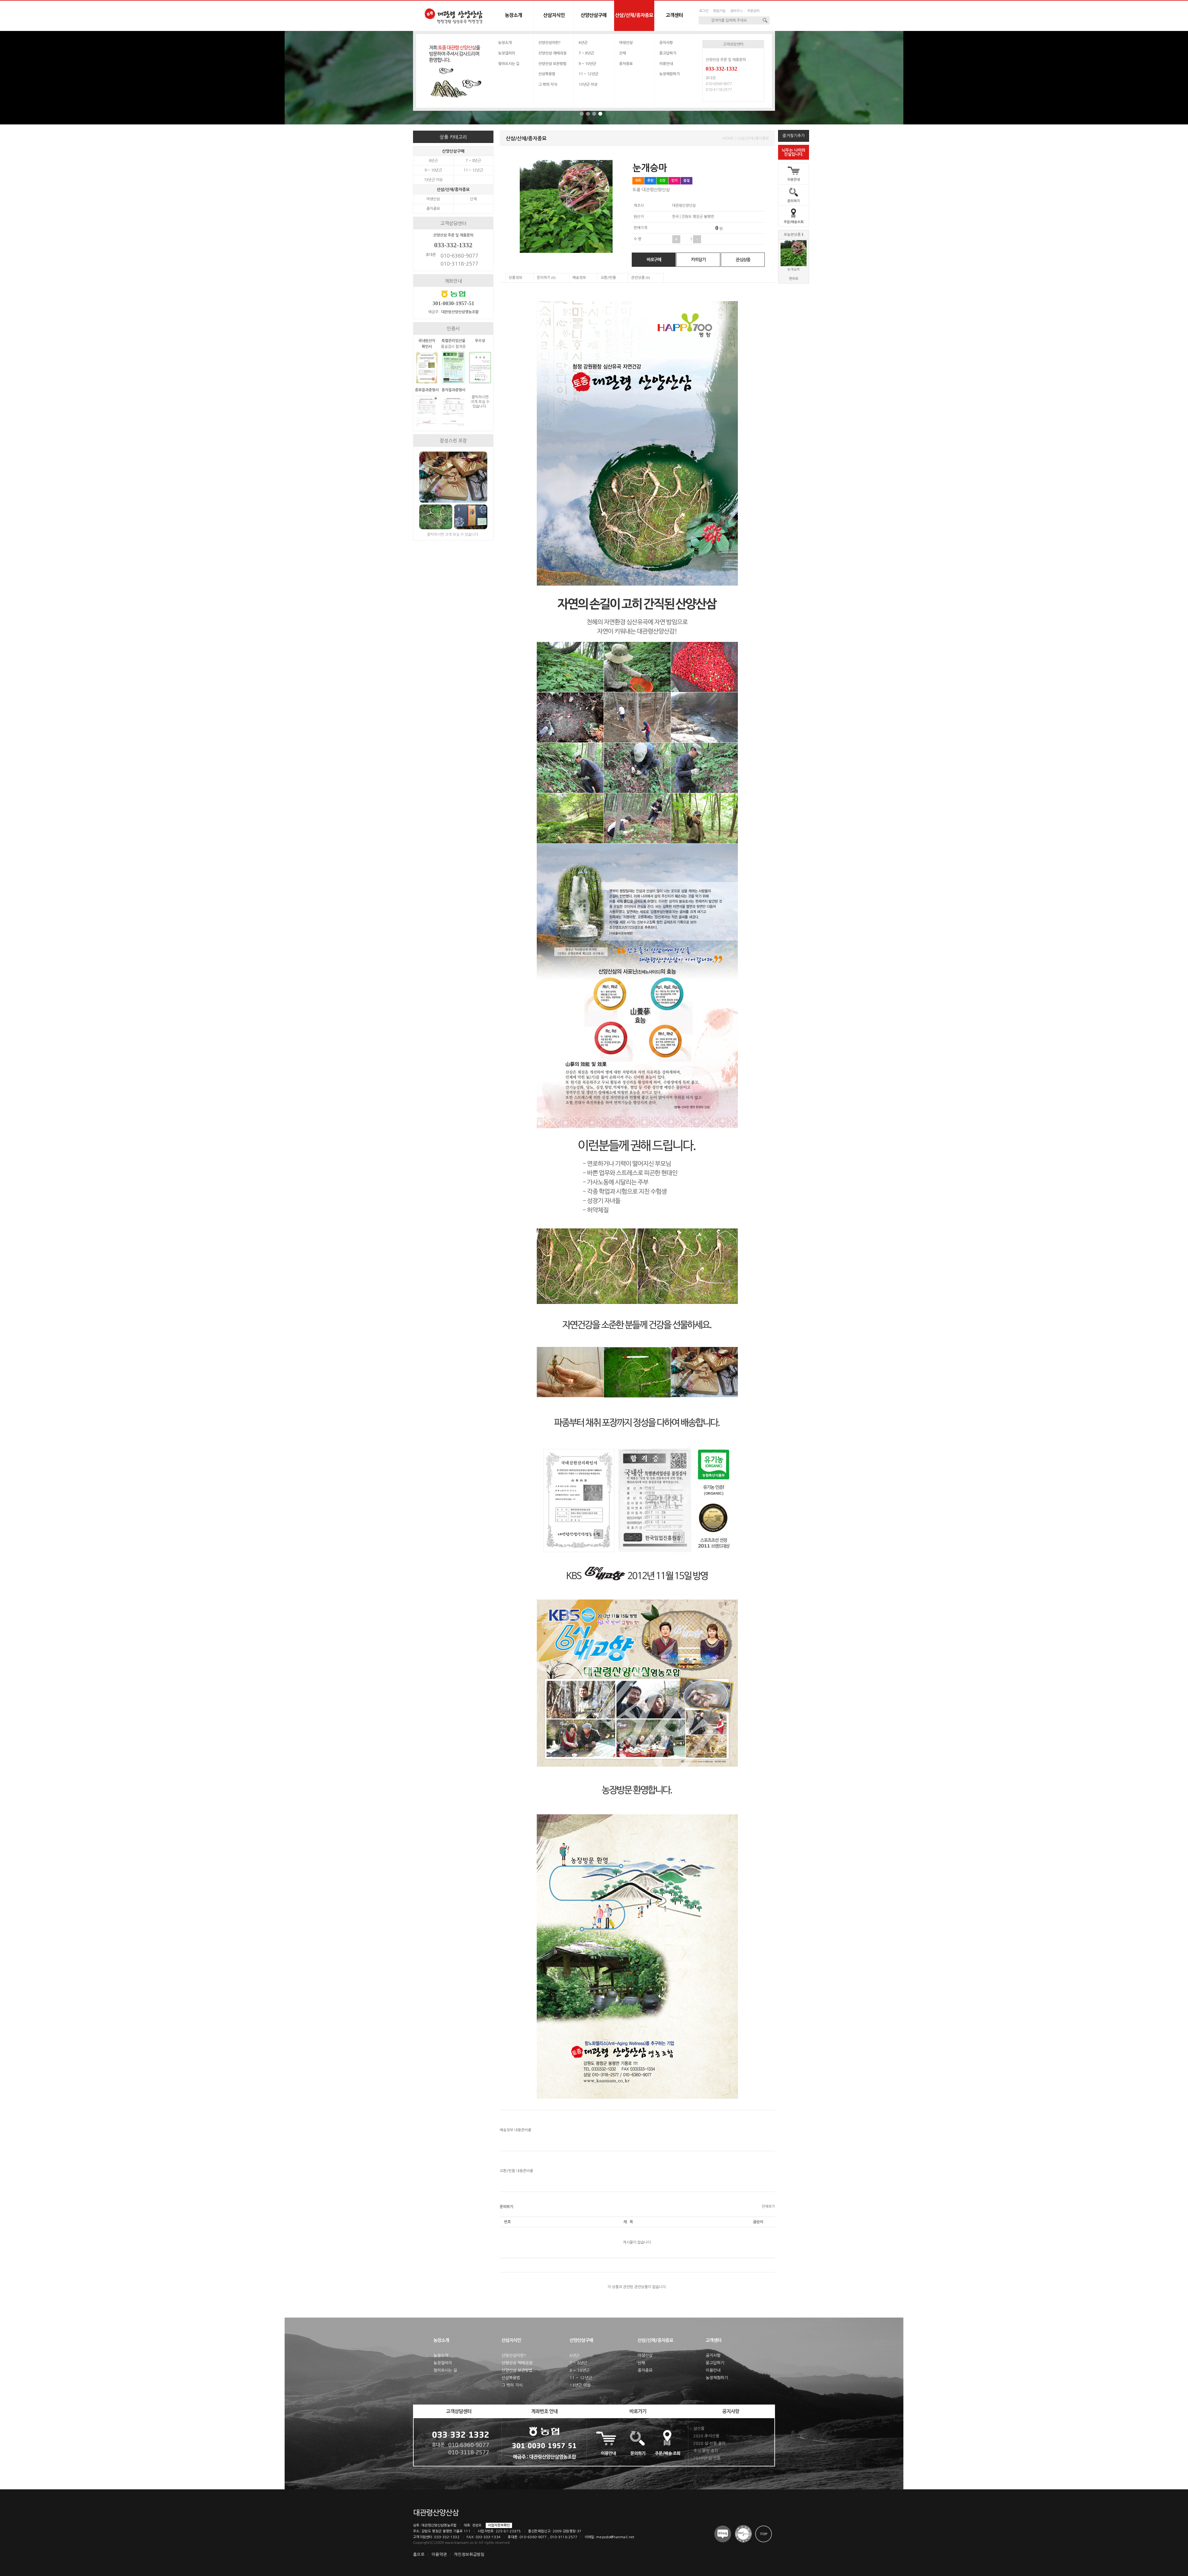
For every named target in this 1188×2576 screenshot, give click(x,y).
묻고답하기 (668, 53)
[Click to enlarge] (427, 383)
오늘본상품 (794, 235)
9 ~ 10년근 (587, 64)
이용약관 (439, 2554)
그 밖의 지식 (548, 84)
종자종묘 (626, 64)
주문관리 (753, 11)
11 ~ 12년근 (588, 74)
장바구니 (736, 11)
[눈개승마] (794, 265)
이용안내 (794, 180)
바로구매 (654, 260)
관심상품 (743, 260)
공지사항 (666, 43)
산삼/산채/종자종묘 (453, 190)
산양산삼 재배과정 (552, 53)
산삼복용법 (547, 74)
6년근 (583, 43)
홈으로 (419, 2554)
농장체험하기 (669, 74)
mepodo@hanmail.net (615, 2537)
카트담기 (698, 260)
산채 (622, 53)
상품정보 (515, 278)
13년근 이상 (588, 84)
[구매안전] (743, 2534)
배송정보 (579, 278)
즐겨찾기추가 (794, 136)
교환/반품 (608, 278)
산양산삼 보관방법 (552, 64)
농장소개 (505, 43)
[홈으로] (453, 16)
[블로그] (723, 2534)
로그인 (704, 11)
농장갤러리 (507, 53)
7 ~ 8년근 (586, 53)
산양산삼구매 (453, 151)
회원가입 (719, 11)
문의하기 (794, 201)
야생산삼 (626, 43)
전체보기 (768, 2206)
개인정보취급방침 (469, 2554)
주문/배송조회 (794, 222)
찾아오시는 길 (509, 64)
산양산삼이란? (549, 43)
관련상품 (641, 278)
